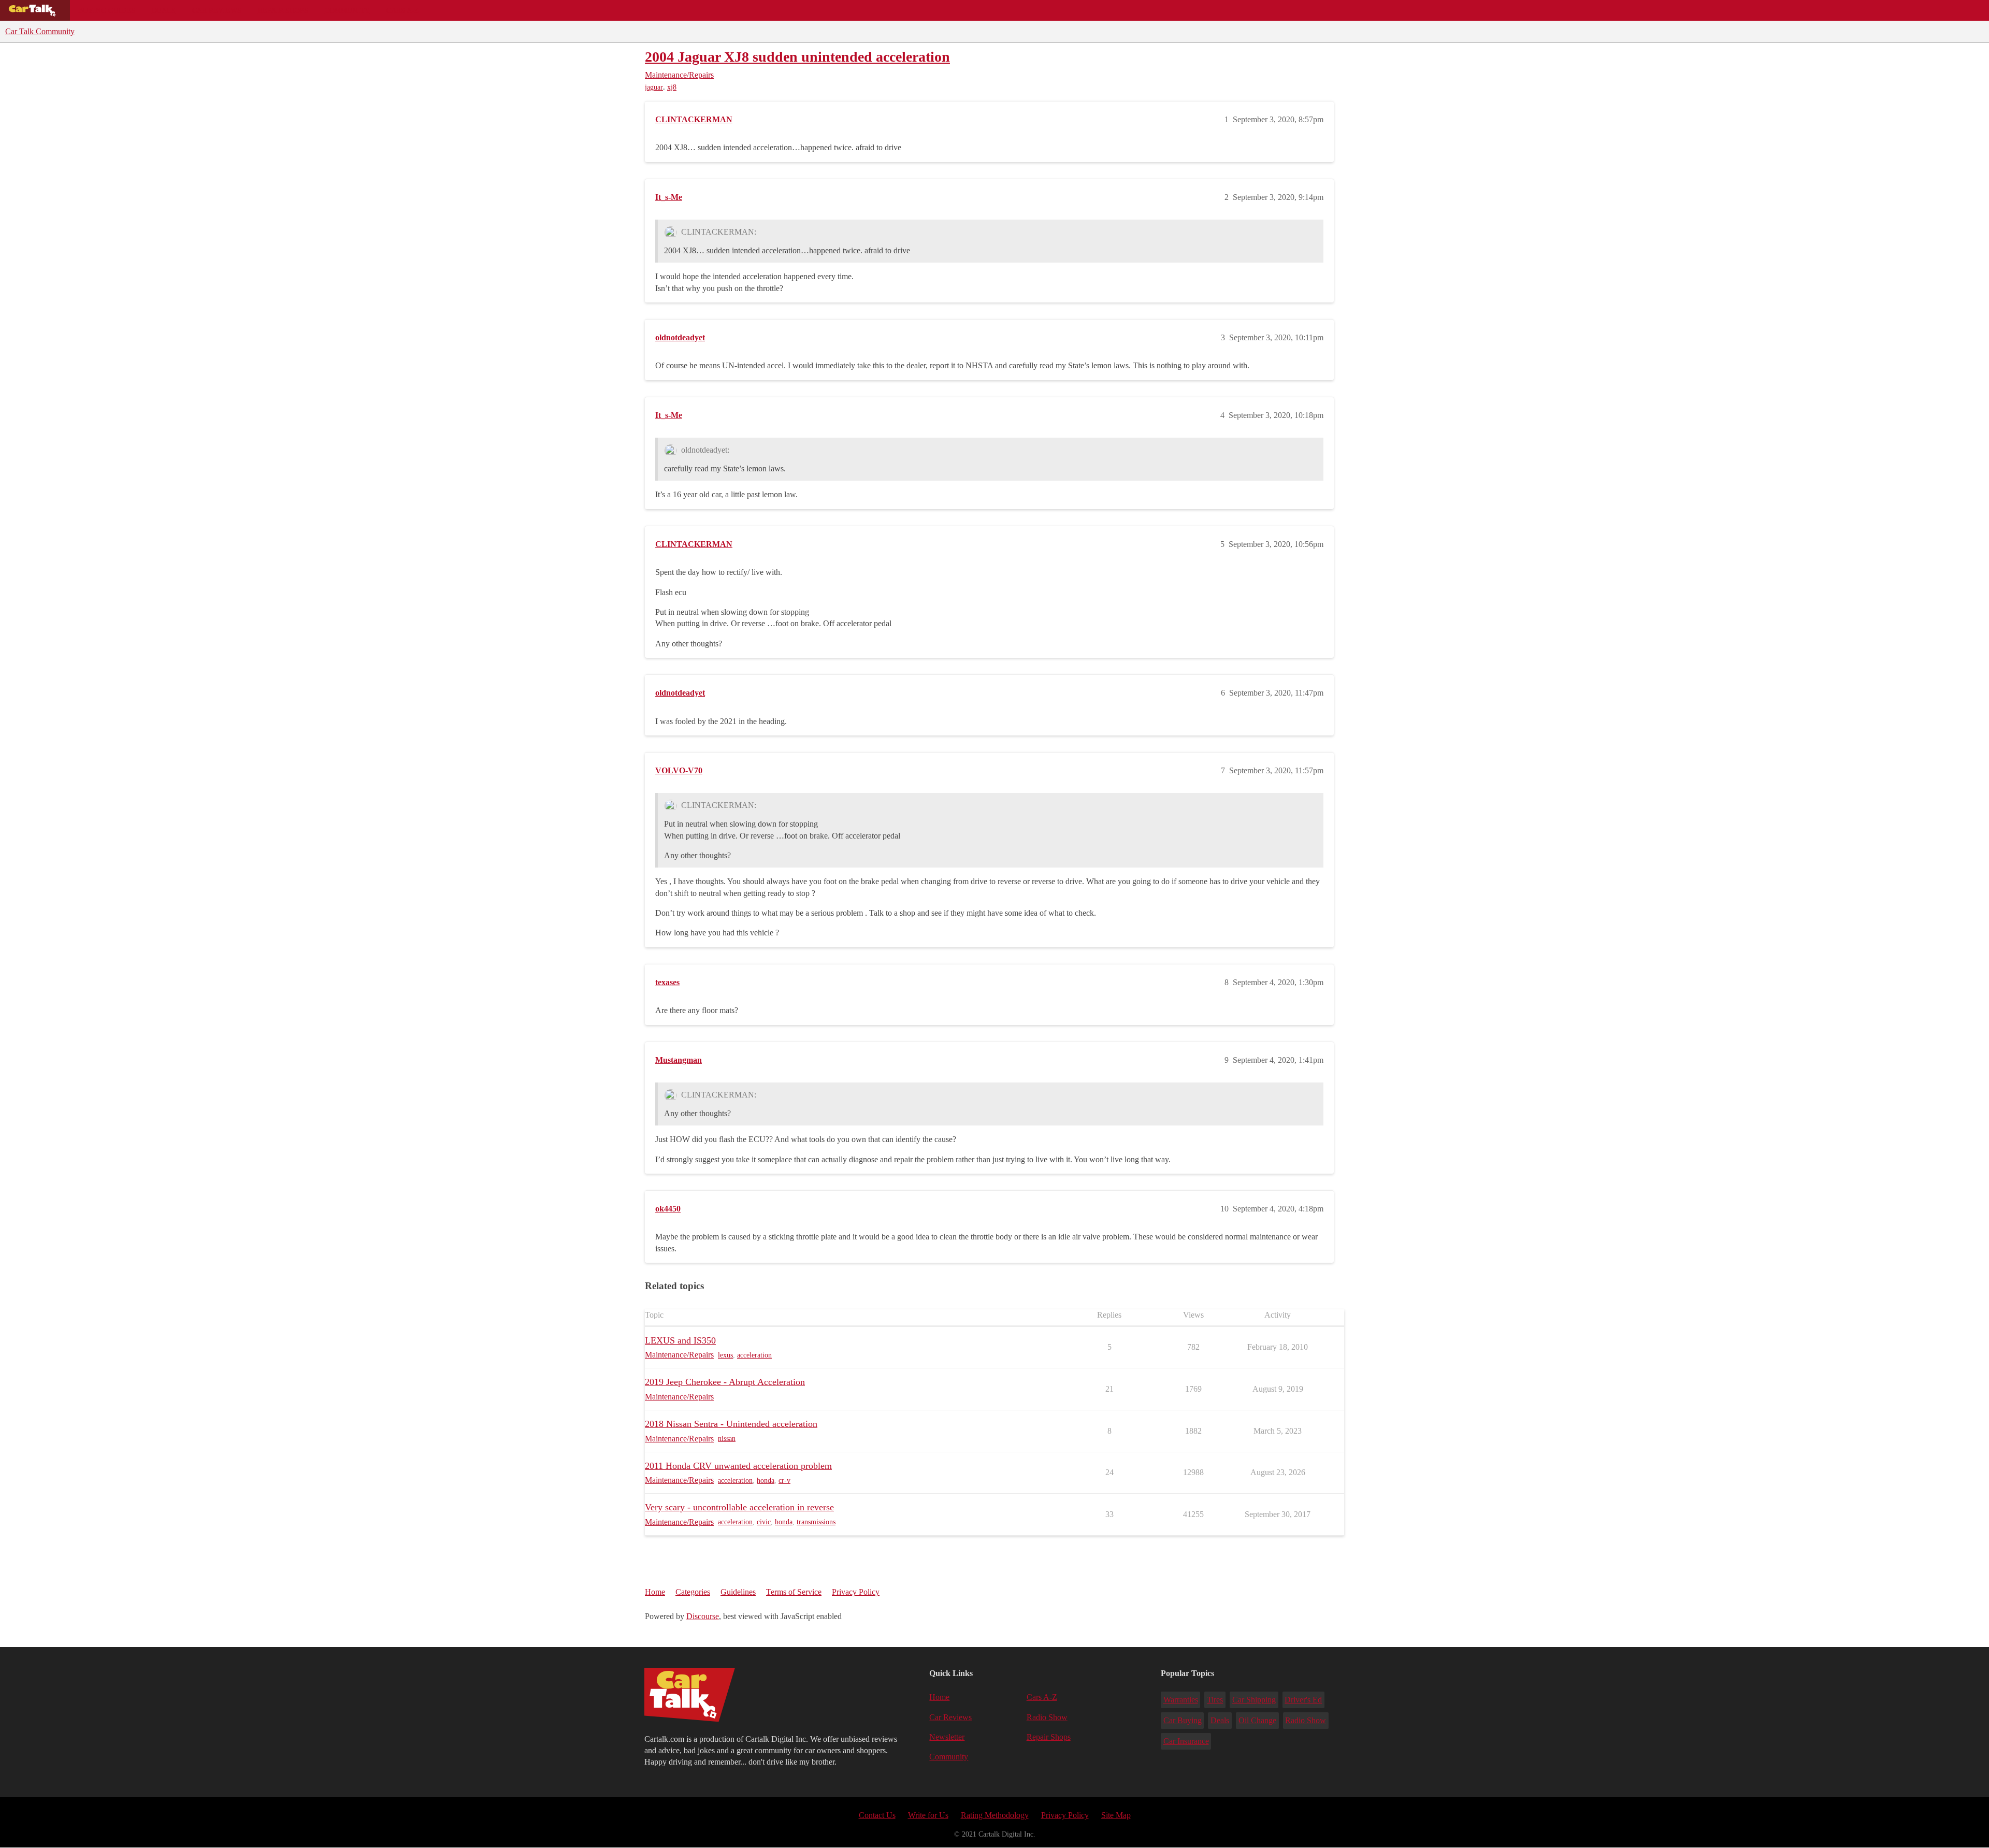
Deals (164, 10)
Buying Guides (107, 10)
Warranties (1181, 1700)
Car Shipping (1254, 1700)
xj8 (672, 87)
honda (766, 1481)
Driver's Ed (1303, 1700)
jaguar (654, 87)
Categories (693, 1592)
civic (764, 1522)
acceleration (754, 1355)
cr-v (784, 1481)
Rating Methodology (995, 1815)
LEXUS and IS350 (680, 1340)
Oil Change (1257, 1720)
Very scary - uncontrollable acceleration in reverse (739, 1507)
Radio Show (1047, 1717)
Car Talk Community (40, 31)
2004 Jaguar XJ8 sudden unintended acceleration (797, 57)
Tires (1215, 1700)
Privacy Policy (856, 1592)
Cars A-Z (403, 10)
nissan (727, 1439)
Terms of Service (794, 1592)
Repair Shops (283, 10)
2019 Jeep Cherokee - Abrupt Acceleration (725, 1382)
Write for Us (928, 1815)
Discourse (703, 1616)
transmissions (816, 1522)
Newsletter (947, 1737)
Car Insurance (1186, 1741)
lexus (725, 1355)
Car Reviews (217, 10)
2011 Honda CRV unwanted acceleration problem (738, 1466)
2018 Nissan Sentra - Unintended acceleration (731, 1424)
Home (655, 1592)
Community (347, 10)
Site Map (1116, 1815)
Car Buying (1183, 1720)
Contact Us (877, 1815)
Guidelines (738, 1592)
